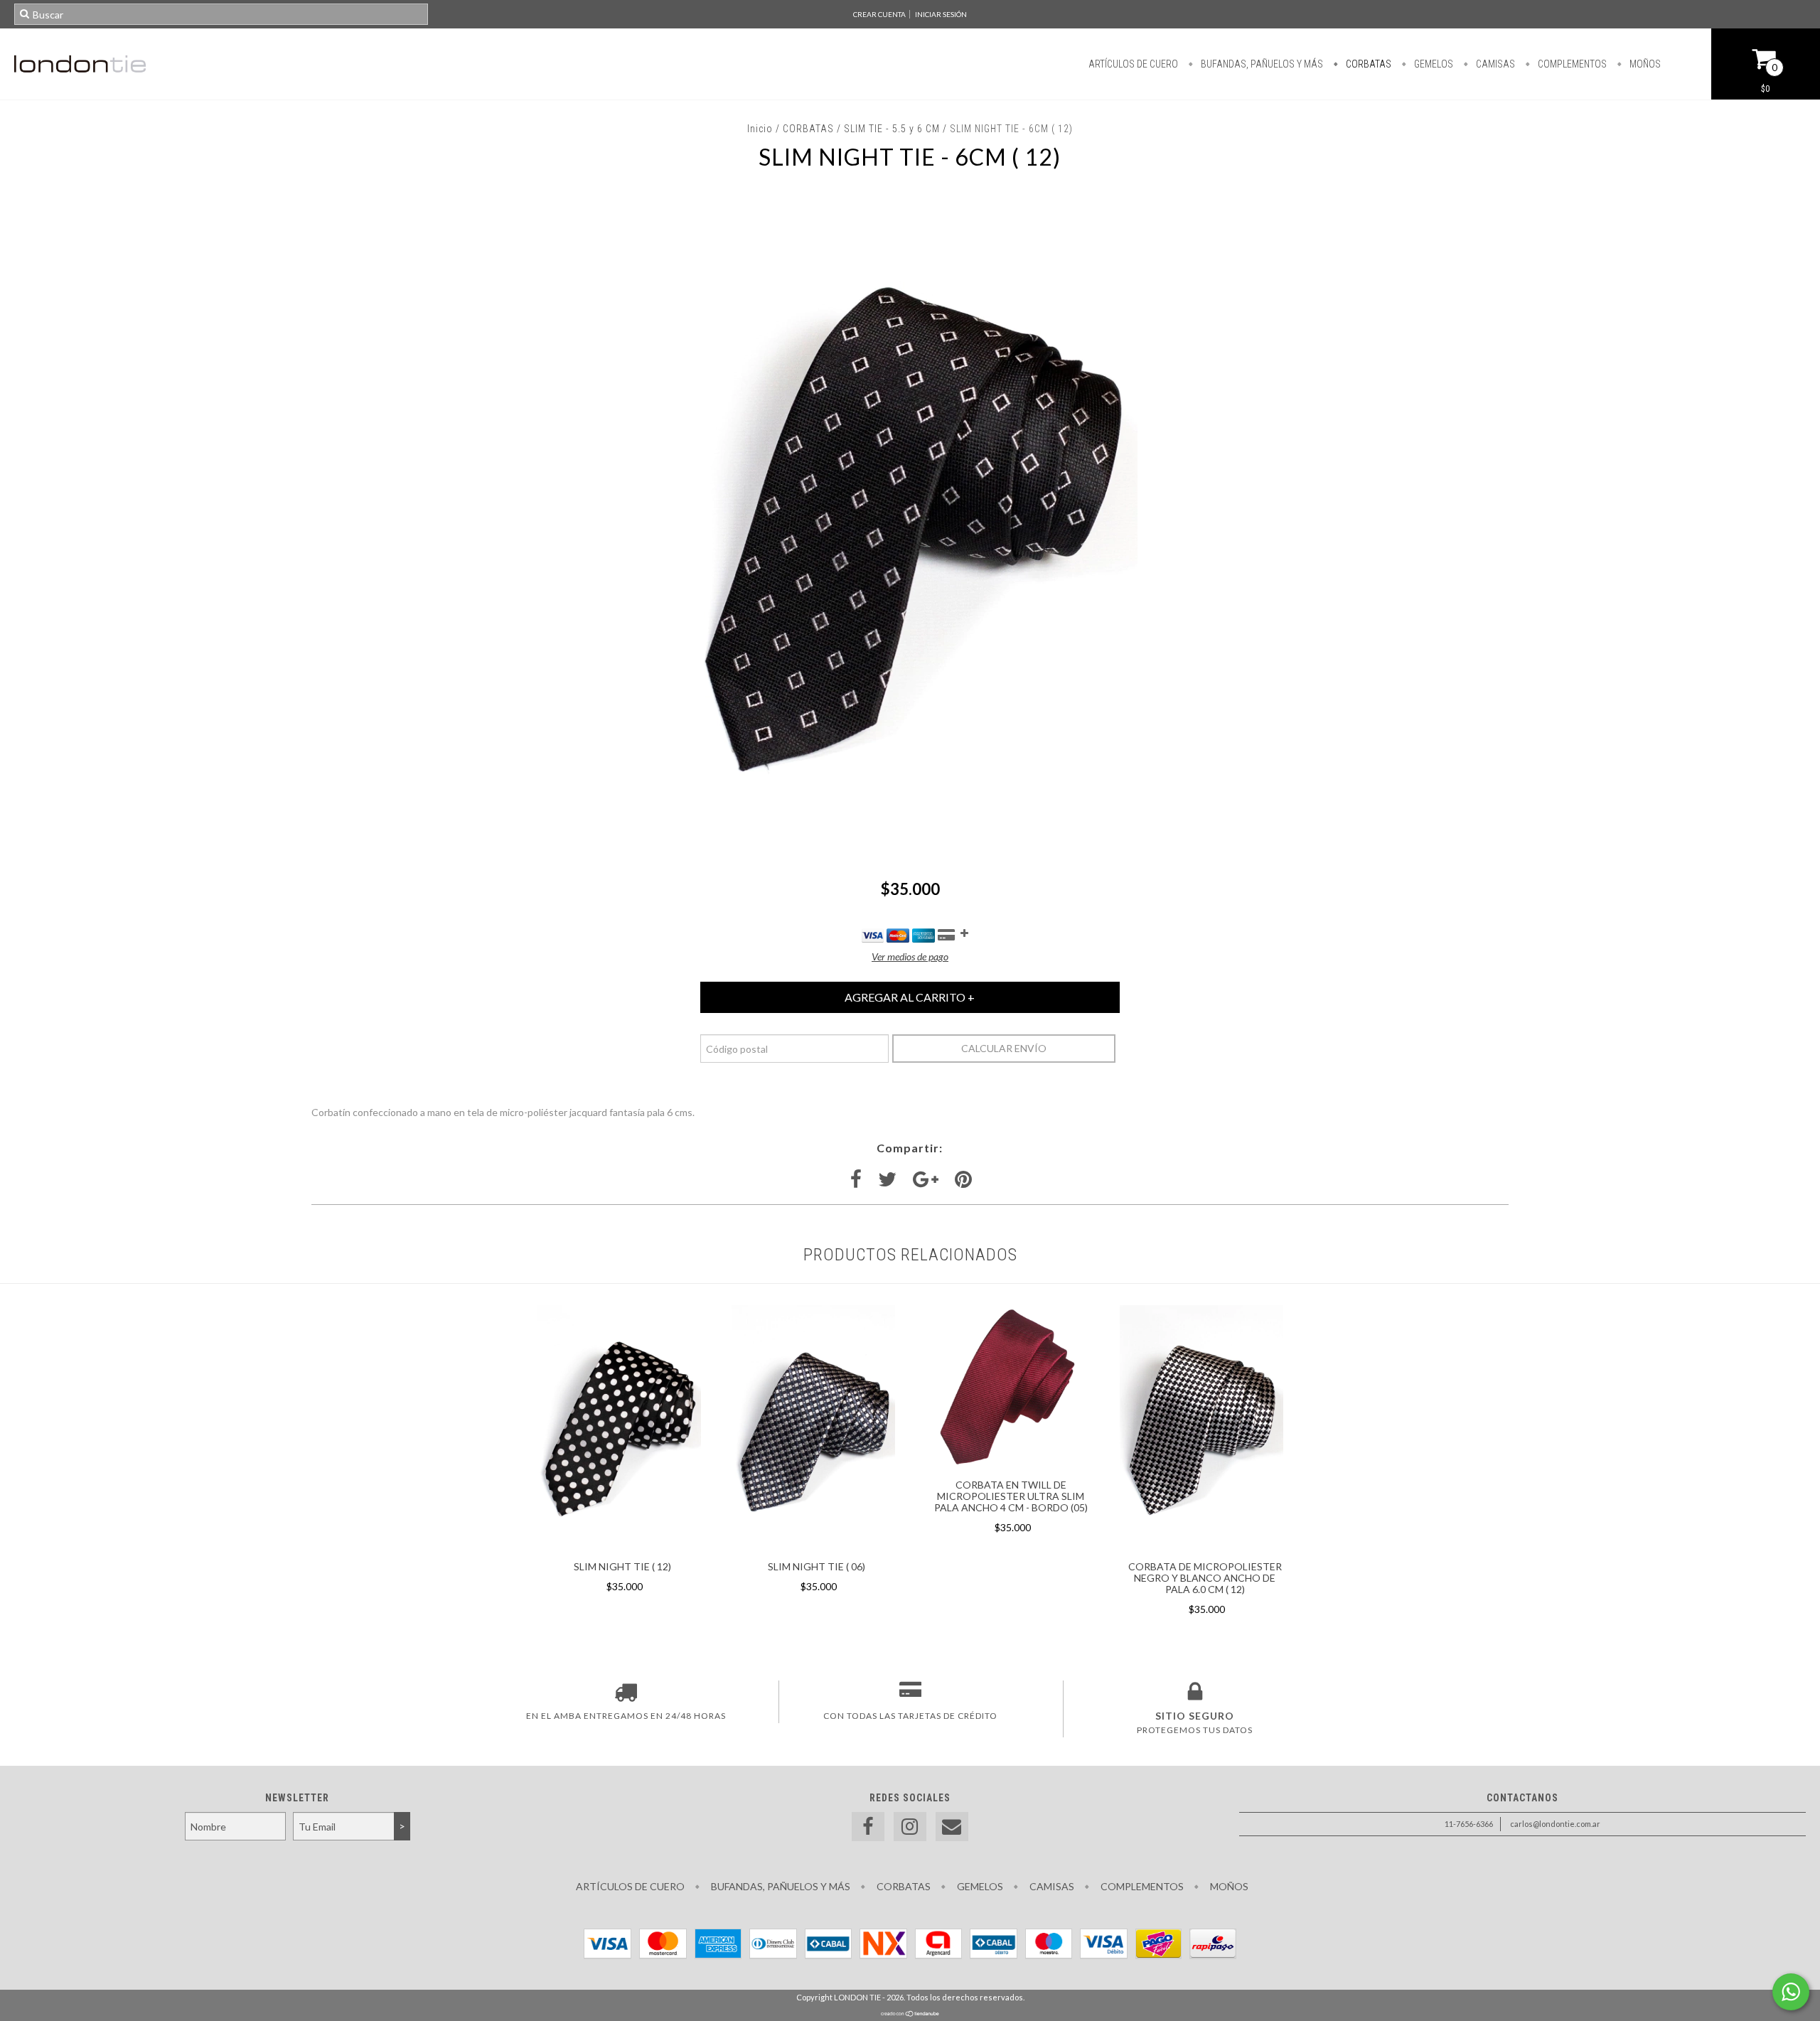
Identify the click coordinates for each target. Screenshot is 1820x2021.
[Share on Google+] (926, 1180)
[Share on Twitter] (887, 1180)
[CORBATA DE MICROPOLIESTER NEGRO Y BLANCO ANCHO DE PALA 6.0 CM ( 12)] (1201, 1546)
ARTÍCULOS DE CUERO (1133, 64)
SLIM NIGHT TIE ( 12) (622, 1566)
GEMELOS (1433, 64)
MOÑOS (1644, 64)
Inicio (760, 129)
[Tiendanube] (910, 2014)
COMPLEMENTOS (1571, 64)
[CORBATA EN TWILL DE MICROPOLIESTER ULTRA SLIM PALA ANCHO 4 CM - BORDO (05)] (1007, 1465)
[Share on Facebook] (856, 1180)
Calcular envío (1004, 1048)
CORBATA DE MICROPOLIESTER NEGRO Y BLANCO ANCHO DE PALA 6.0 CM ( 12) (1205, 1578)
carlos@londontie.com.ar (1555, 1824)
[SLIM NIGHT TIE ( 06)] (813, 1546)
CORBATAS (1367, 64)
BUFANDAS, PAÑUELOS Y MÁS (1261, 64)
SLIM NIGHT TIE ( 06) (817, 1566)
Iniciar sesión (941, 14)
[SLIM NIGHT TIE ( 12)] (619, 1546)
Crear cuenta (879, 14)
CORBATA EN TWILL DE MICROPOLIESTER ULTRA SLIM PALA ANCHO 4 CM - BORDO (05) (1011, 1496)
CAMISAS (1494, 64)
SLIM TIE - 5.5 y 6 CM (892, 129)
